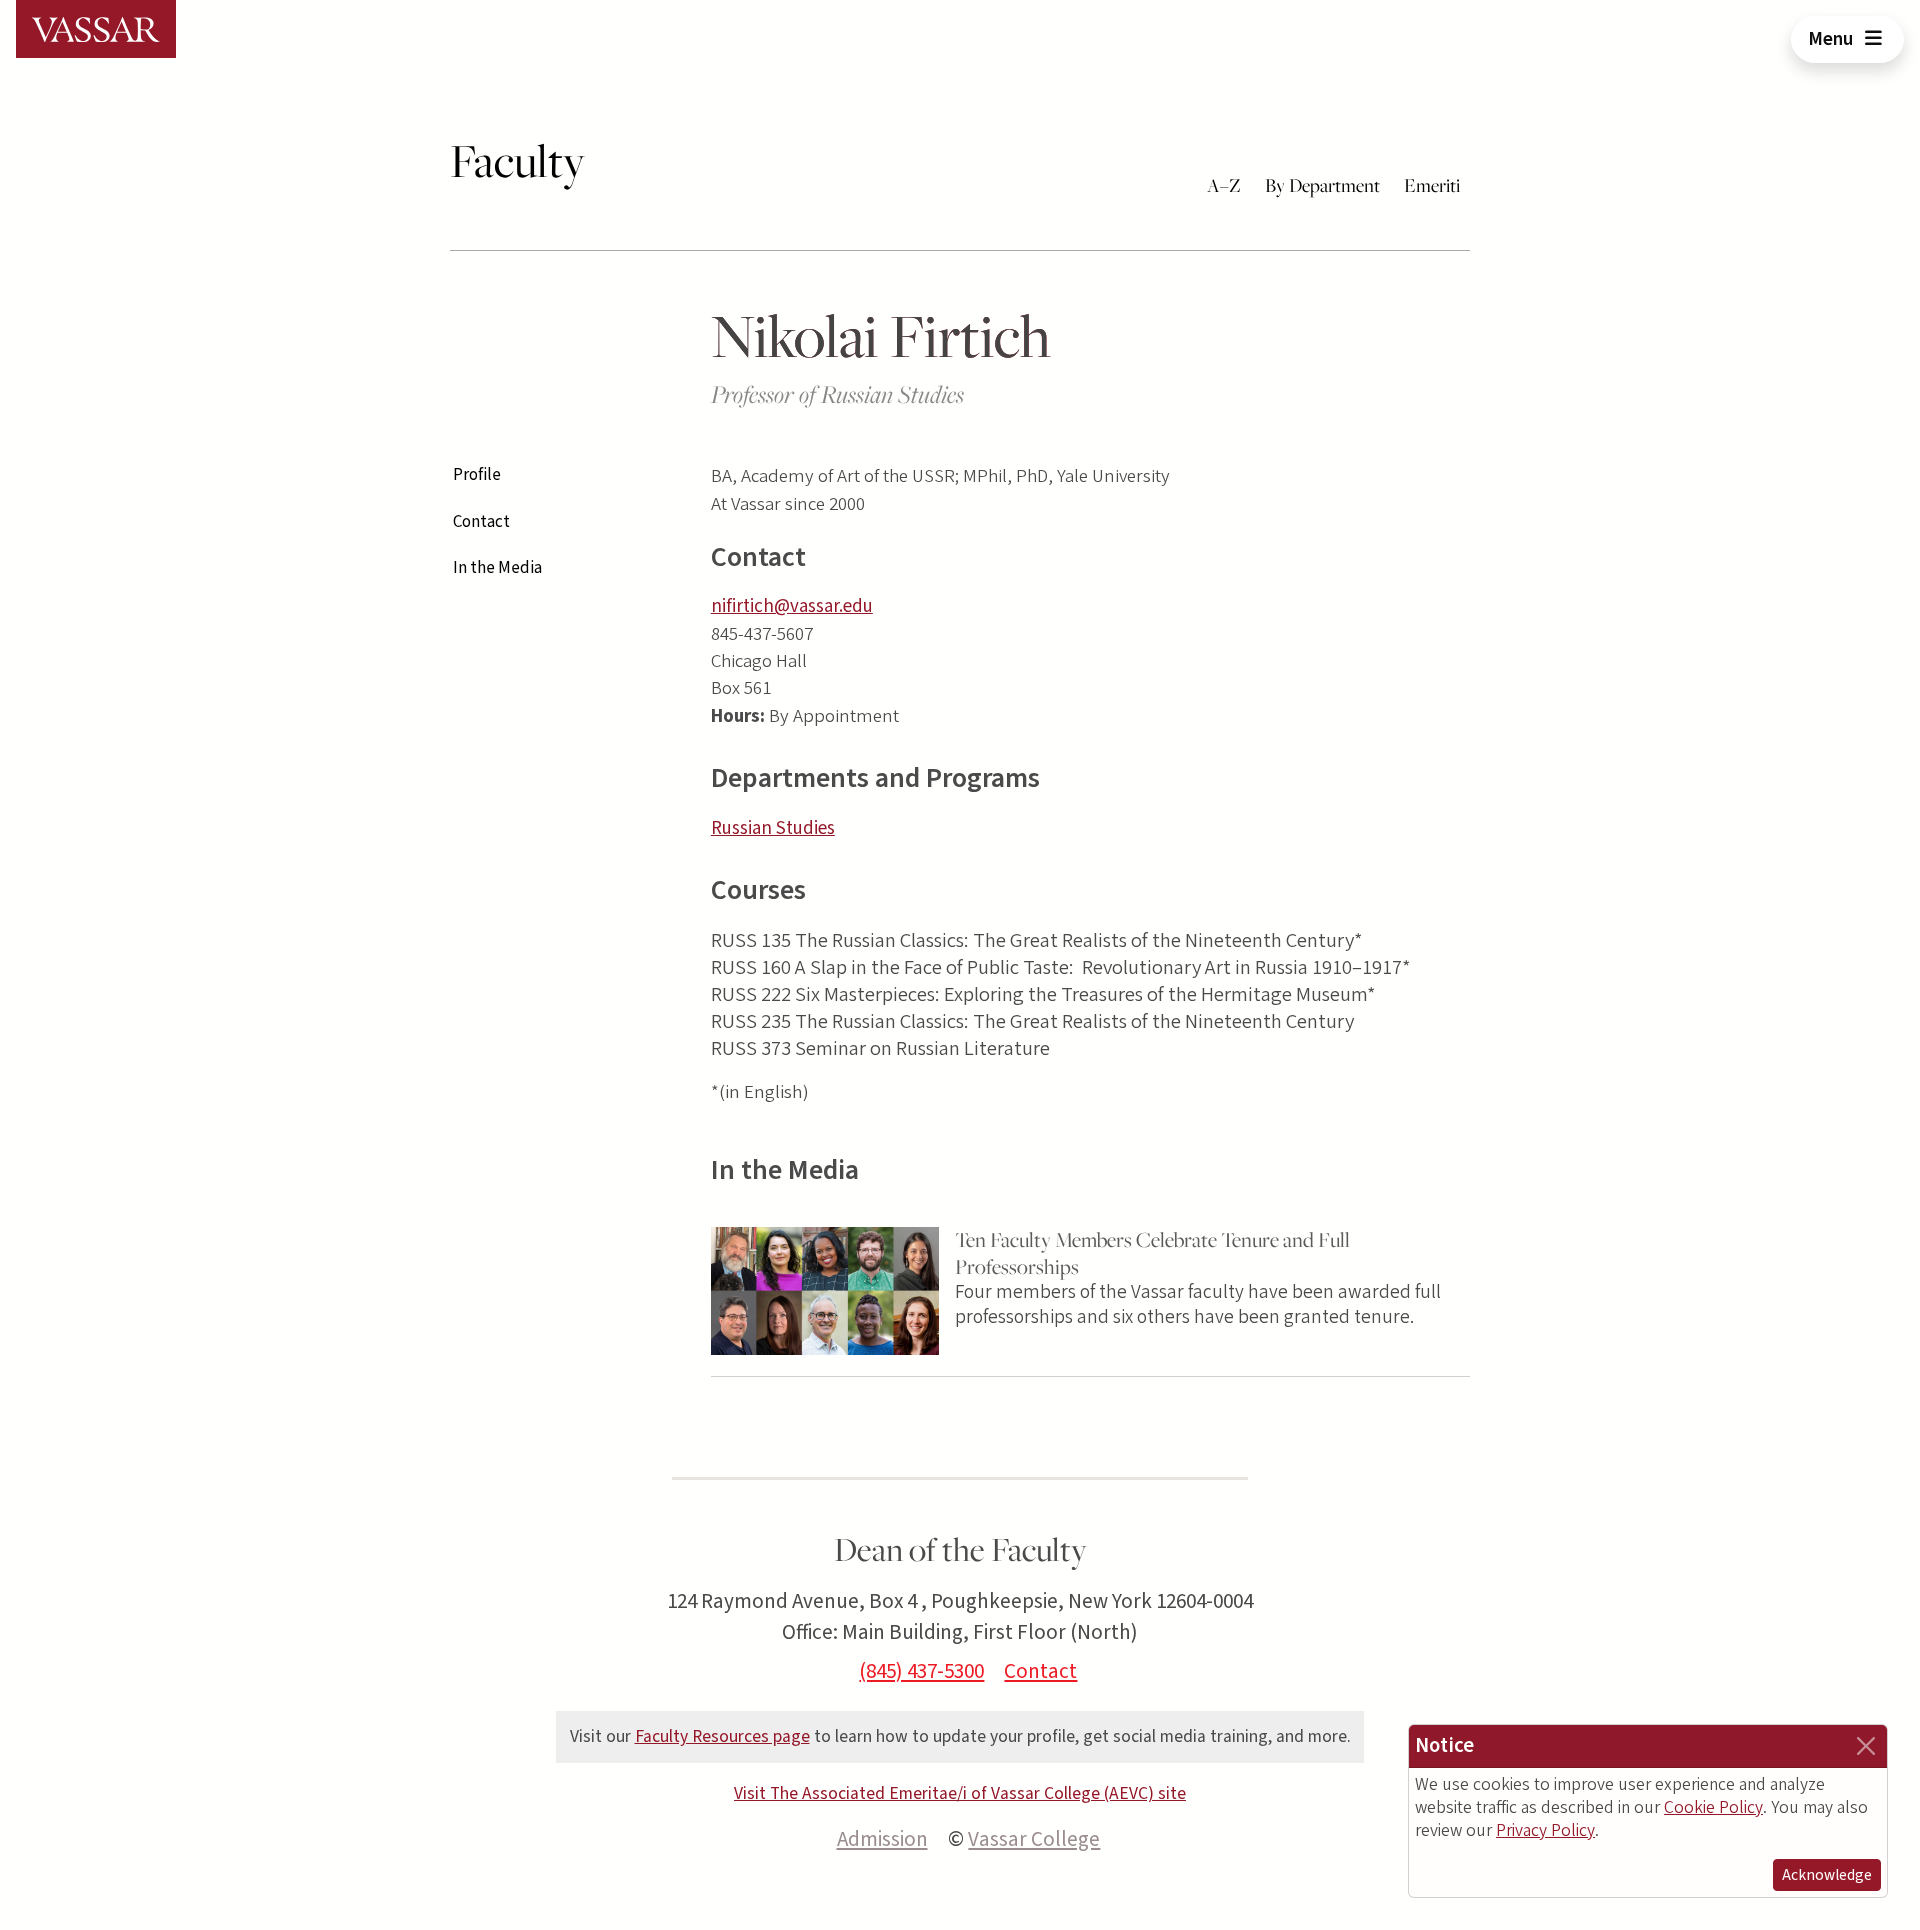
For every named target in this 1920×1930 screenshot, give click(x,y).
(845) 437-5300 (921, 1671)
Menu (1832, 39)
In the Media (497, 568)
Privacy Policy (1545, 1830)
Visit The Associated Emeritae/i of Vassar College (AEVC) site (960, 1793)
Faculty (517, 161)
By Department (1322, 185)
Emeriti (1432, 185)
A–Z (1224, 185)
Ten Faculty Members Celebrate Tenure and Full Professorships (1152, 1253)
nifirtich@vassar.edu (792, 606)
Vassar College (1034, 1839)
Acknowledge (1827, 1875)
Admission (882, 1839)
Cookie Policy (1713, 1807)
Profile (477, 475)
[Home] (96, 29)
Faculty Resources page (722, 1736)
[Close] (1866, 1746)
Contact (481, 522)
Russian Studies (773, 828)
